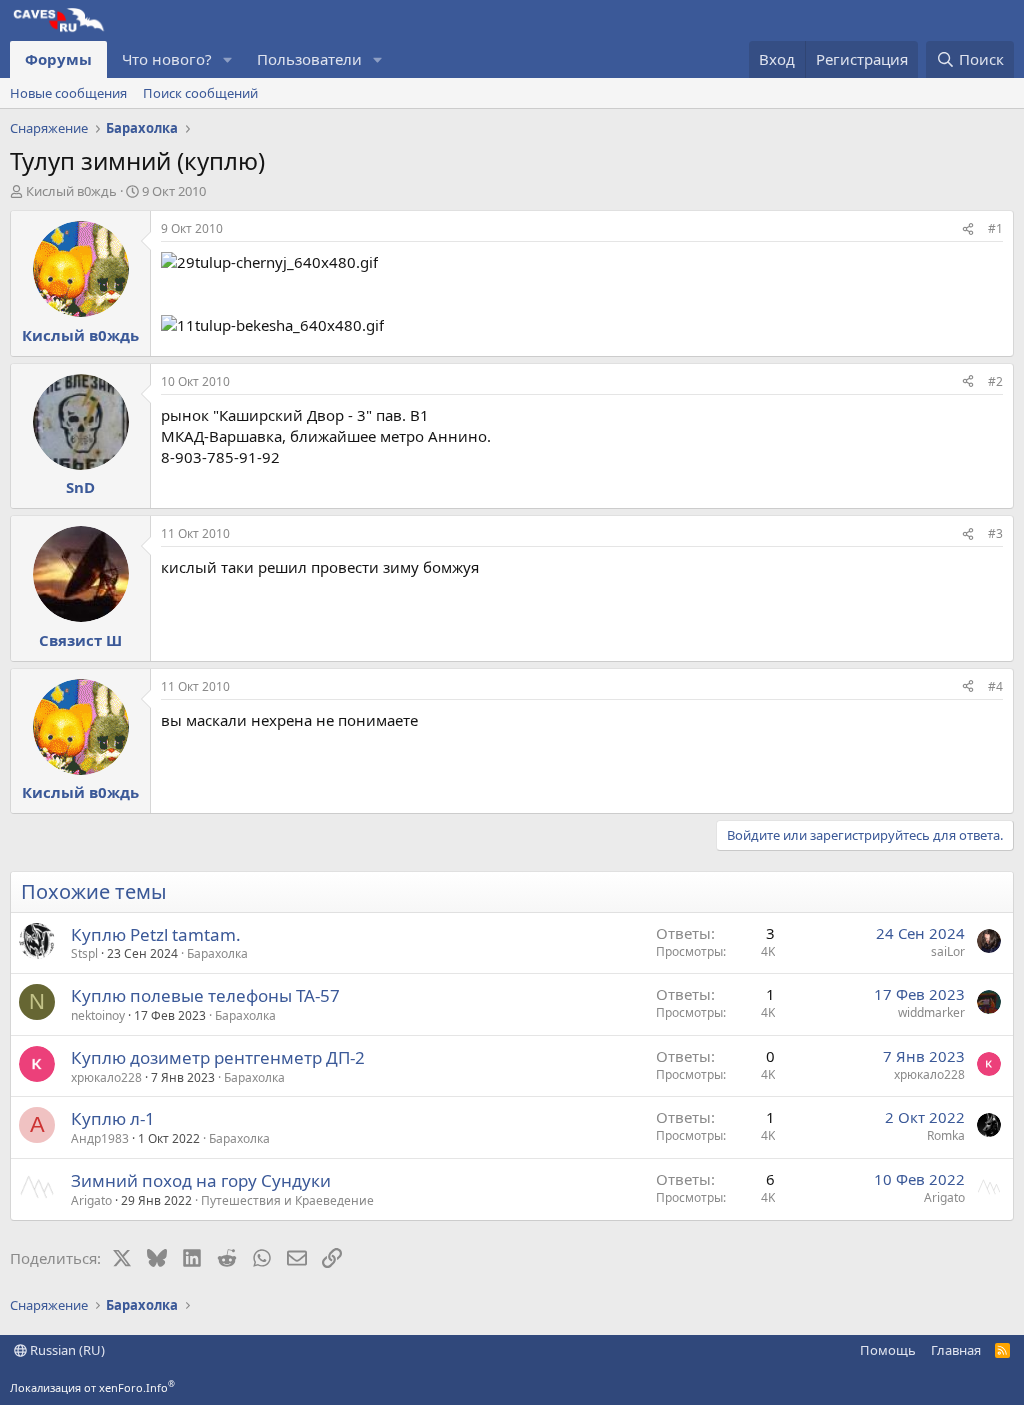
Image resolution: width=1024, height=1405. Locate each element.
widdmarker (931, 1012)
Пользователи (309, 59)
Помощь (888, 1350)
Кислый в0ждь (71, 191)
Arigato (91, 1200)
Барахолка (217, 953)
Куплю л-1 (113, 1118)
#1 (995, 228)
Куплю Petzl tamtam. (156, 934)
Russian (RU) (66, 1350)
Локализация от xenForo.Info (92, 1387)
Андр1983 (100, 1138)
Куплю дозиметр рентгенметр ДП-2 (218, 1057)
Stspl (84, 953)
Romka (946, 1135)
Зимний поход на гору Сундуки (201, 1180)
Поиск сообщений (200, 93)
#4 (995, 686)
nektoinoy (98, 1015)
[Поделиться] (968, 229)
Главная (956, 1350)
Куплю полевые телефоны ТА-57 (205, 995)
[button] (228, 59)
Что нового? (167, 59)
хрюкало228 (106, 1077)
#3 (995, 533)
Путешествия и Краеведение (287, 1200)
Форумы (58, 59)
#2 (995, 381)
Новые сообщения (68, 93)
